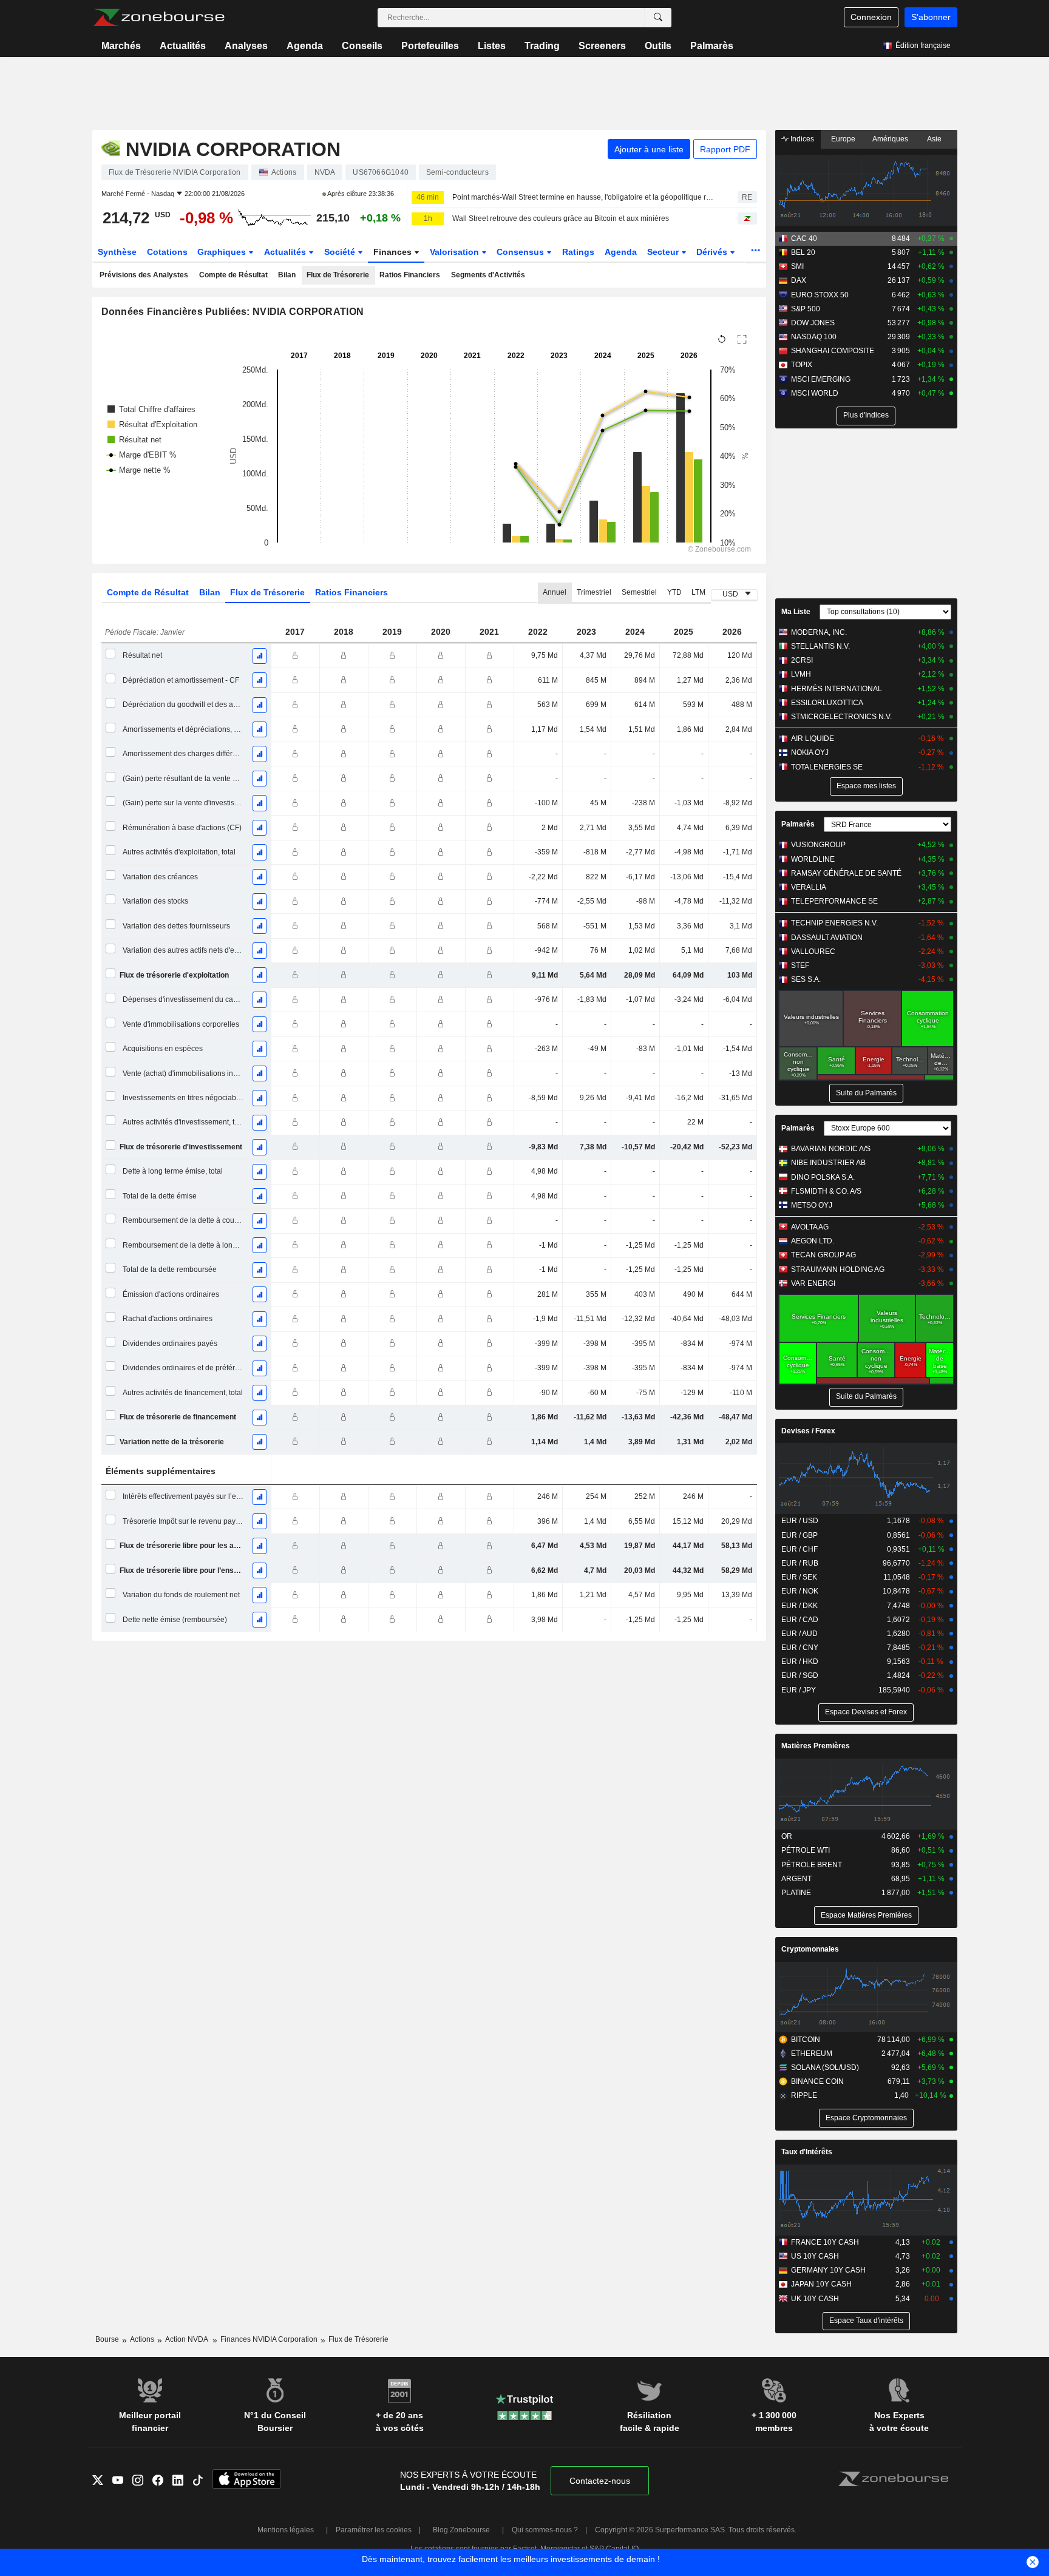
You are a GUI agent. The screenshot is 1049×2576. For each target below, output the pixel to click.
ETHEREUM (812, 2054)
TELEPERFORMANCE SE (834, 901)
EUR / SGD (800, 1675)
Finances (394, 252)
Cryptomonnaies (810, 1949)
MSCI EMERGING (821, 379)
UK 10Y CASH (815, 2299)
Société (341, 252)
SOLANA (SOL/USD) (825, 2067)
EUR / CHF (799, 1549)
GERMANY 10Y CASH (828, 2270)
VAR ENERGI (813, 1283)
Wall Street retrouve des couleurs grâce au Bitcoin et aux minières (561, 218)
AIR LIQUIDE (813, 739)
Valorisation (456, 252)
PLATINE (796, 1893)
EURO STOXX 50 (820, 295)
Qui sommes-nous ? (545, 2530)
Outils (658, 46)
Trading (542, 46)
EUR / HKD (800, 1662)
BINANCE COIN (817, 2081)
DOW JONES (813, 323)
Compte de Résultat (233, 275)
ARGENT (796, 1879)
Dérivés (713, 252)
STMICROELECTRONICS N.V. (841, 717)
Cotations (167, 252)
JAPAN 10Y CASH (821, 2284)
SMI (797, 266)
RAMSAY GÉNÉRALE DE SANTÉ (846, 873)
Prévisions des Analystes (144, 275)
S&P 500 (806, 309)
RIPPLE (804, 2095)
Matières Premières (816, 1746)
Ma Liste (796, 612)
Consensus (521, 252)
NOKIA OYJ (810, 752)
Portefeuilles (430, 46)
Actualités (183, 46)
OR (787, 1836)
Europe (843, 139)
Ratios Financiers (410, 275)
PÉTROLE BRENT (812, 1865)
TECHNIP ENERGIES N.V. (834, 923)
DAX (799, 280)
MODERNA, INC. (819, 632)
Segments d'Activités (488, 275)
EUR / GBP (799, 1535)
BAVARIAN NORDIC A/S (831, 1149)
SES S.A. (806, 979)
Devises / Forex (808, 1431)
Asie (934, 139)
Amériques (890, 139)
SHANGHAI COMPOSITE (833, 351)
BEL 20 (803, 252)
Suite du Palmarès (866, 1093)
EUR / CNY (800, 1648)
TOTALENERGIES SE (827, 767)
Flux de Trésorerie (338, 275)
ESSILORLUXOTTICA (827, 703)
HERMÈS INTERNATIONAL (837, 689)
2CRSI (802, 660)
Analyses (246, 46)
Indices (801, 139)
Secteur (664, 252)
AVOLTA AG (810, 1227)
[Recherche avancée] (658, 18)
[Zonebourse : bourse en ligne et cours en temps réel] (159, 18)
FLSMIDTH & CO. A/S (826, 1191)
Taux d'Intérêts (807, 2152)
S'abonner (931, 17)
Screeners (602, 46)
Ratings (578, 252)
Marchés (121, 46)
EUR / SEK (799, 1577)
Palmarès (712, 46)
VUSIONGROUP (818, 845)
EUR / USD (800, 1521)
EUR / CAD (800, 1620)
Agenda (305, 46)
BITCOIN (806, 2040)
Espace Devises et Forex (866, 1712)
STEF (800, 965)
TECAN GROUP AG (823, 1255)
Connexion (871, 17)
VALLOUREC (813, 952)
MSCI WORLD (815, 393)
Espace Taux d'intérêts (866, 2321)
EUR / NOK (800, 1591)
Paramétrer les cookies (374, 2530)
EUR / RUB (800, 1563)
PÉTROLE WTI (806, 1850)
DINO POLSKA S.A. (823, 1177)
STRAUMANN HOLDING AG (838, 1269)
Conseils (362, 46)
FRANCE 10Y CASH (825, 2242)
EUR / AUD (799, 1634)
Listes (492, 46)
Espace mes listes (866, 786)
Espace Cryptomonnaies (866, 2118)
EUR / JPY (799, 1690)
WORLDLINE (813, 859)
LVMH (801, 674)
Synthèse (117, 252)
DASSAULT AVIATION (827, 938)
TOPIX (802, 365)
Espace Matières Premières (866, 1915)
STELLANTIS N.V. (820, 646)
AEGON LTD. (813, 1241)
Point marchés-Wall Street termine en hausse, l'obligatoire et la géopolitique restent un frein (584, 197)
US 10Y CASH (815, 2256)
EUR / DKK (799, 1606)
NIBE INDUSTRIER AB (828, 1163)
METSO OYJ (812, 1205)
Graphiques (223, 252)
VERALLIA (809, 887)
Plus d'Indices (866, 415)
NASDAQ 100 (814, 337)
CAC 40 (804, 238)
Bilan (287, 275)
